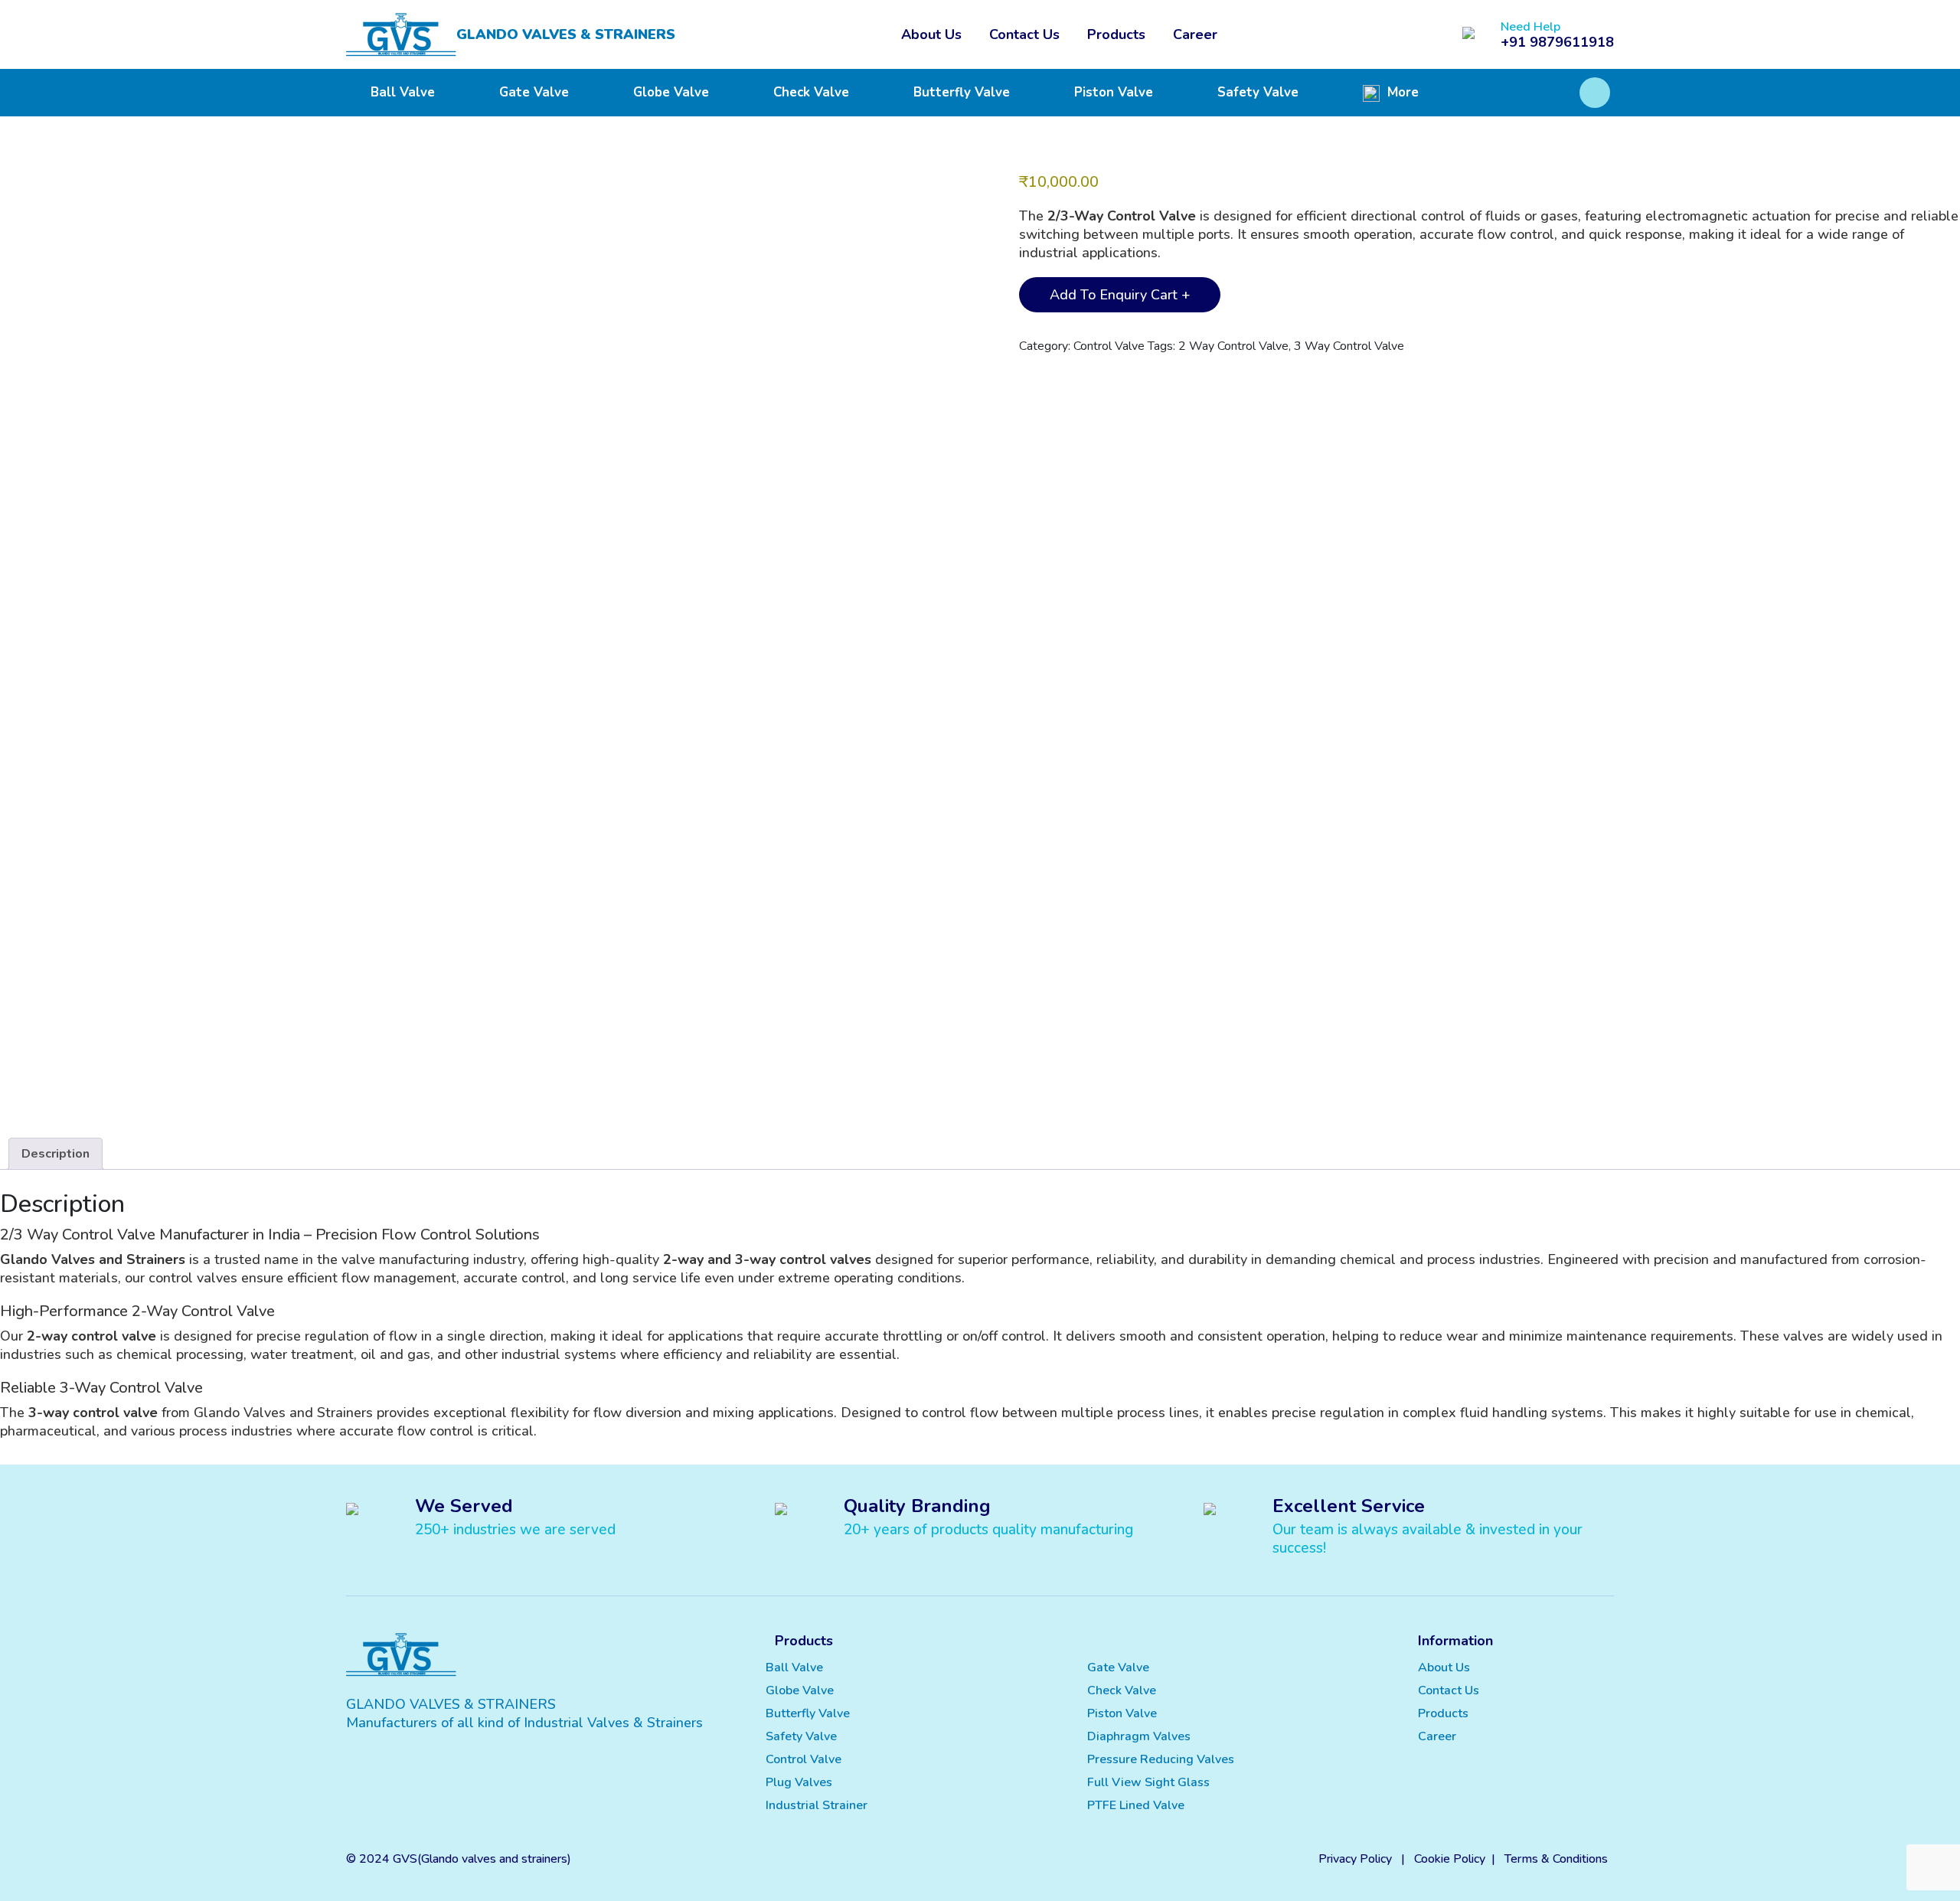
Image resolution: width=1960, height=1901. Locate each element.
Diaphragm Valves (1139, 1736)
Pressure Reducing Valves (1161, 1759)
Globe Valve (671, 92)
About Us (931, 34)
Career (1195, 34)
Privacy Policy (1355, 1859)
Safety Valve (1258, 92)
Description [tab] (56, 1154)
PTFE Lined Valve (1136, 1805)
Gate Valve (534, 92)
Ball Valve (403, 92)
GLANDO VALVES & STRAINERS (566, 34)
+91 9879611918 (1557, 42)
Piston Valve (1114, 92)
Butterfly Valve (962, 92)
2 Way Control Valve (1233, 346)
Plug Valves (799, 1782)
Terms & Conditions (1556, 1859)
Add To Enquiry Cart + (1120, 295)
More (1401, 92)
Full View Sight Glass (1148, 1782)
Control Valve (1109, 346)
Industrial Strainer (817, 1805)
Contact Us (1024, 34)
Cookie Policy (1450, 1859)
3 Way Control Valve (1349, 346)
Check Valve (811, 92)
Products (1116, 34)
